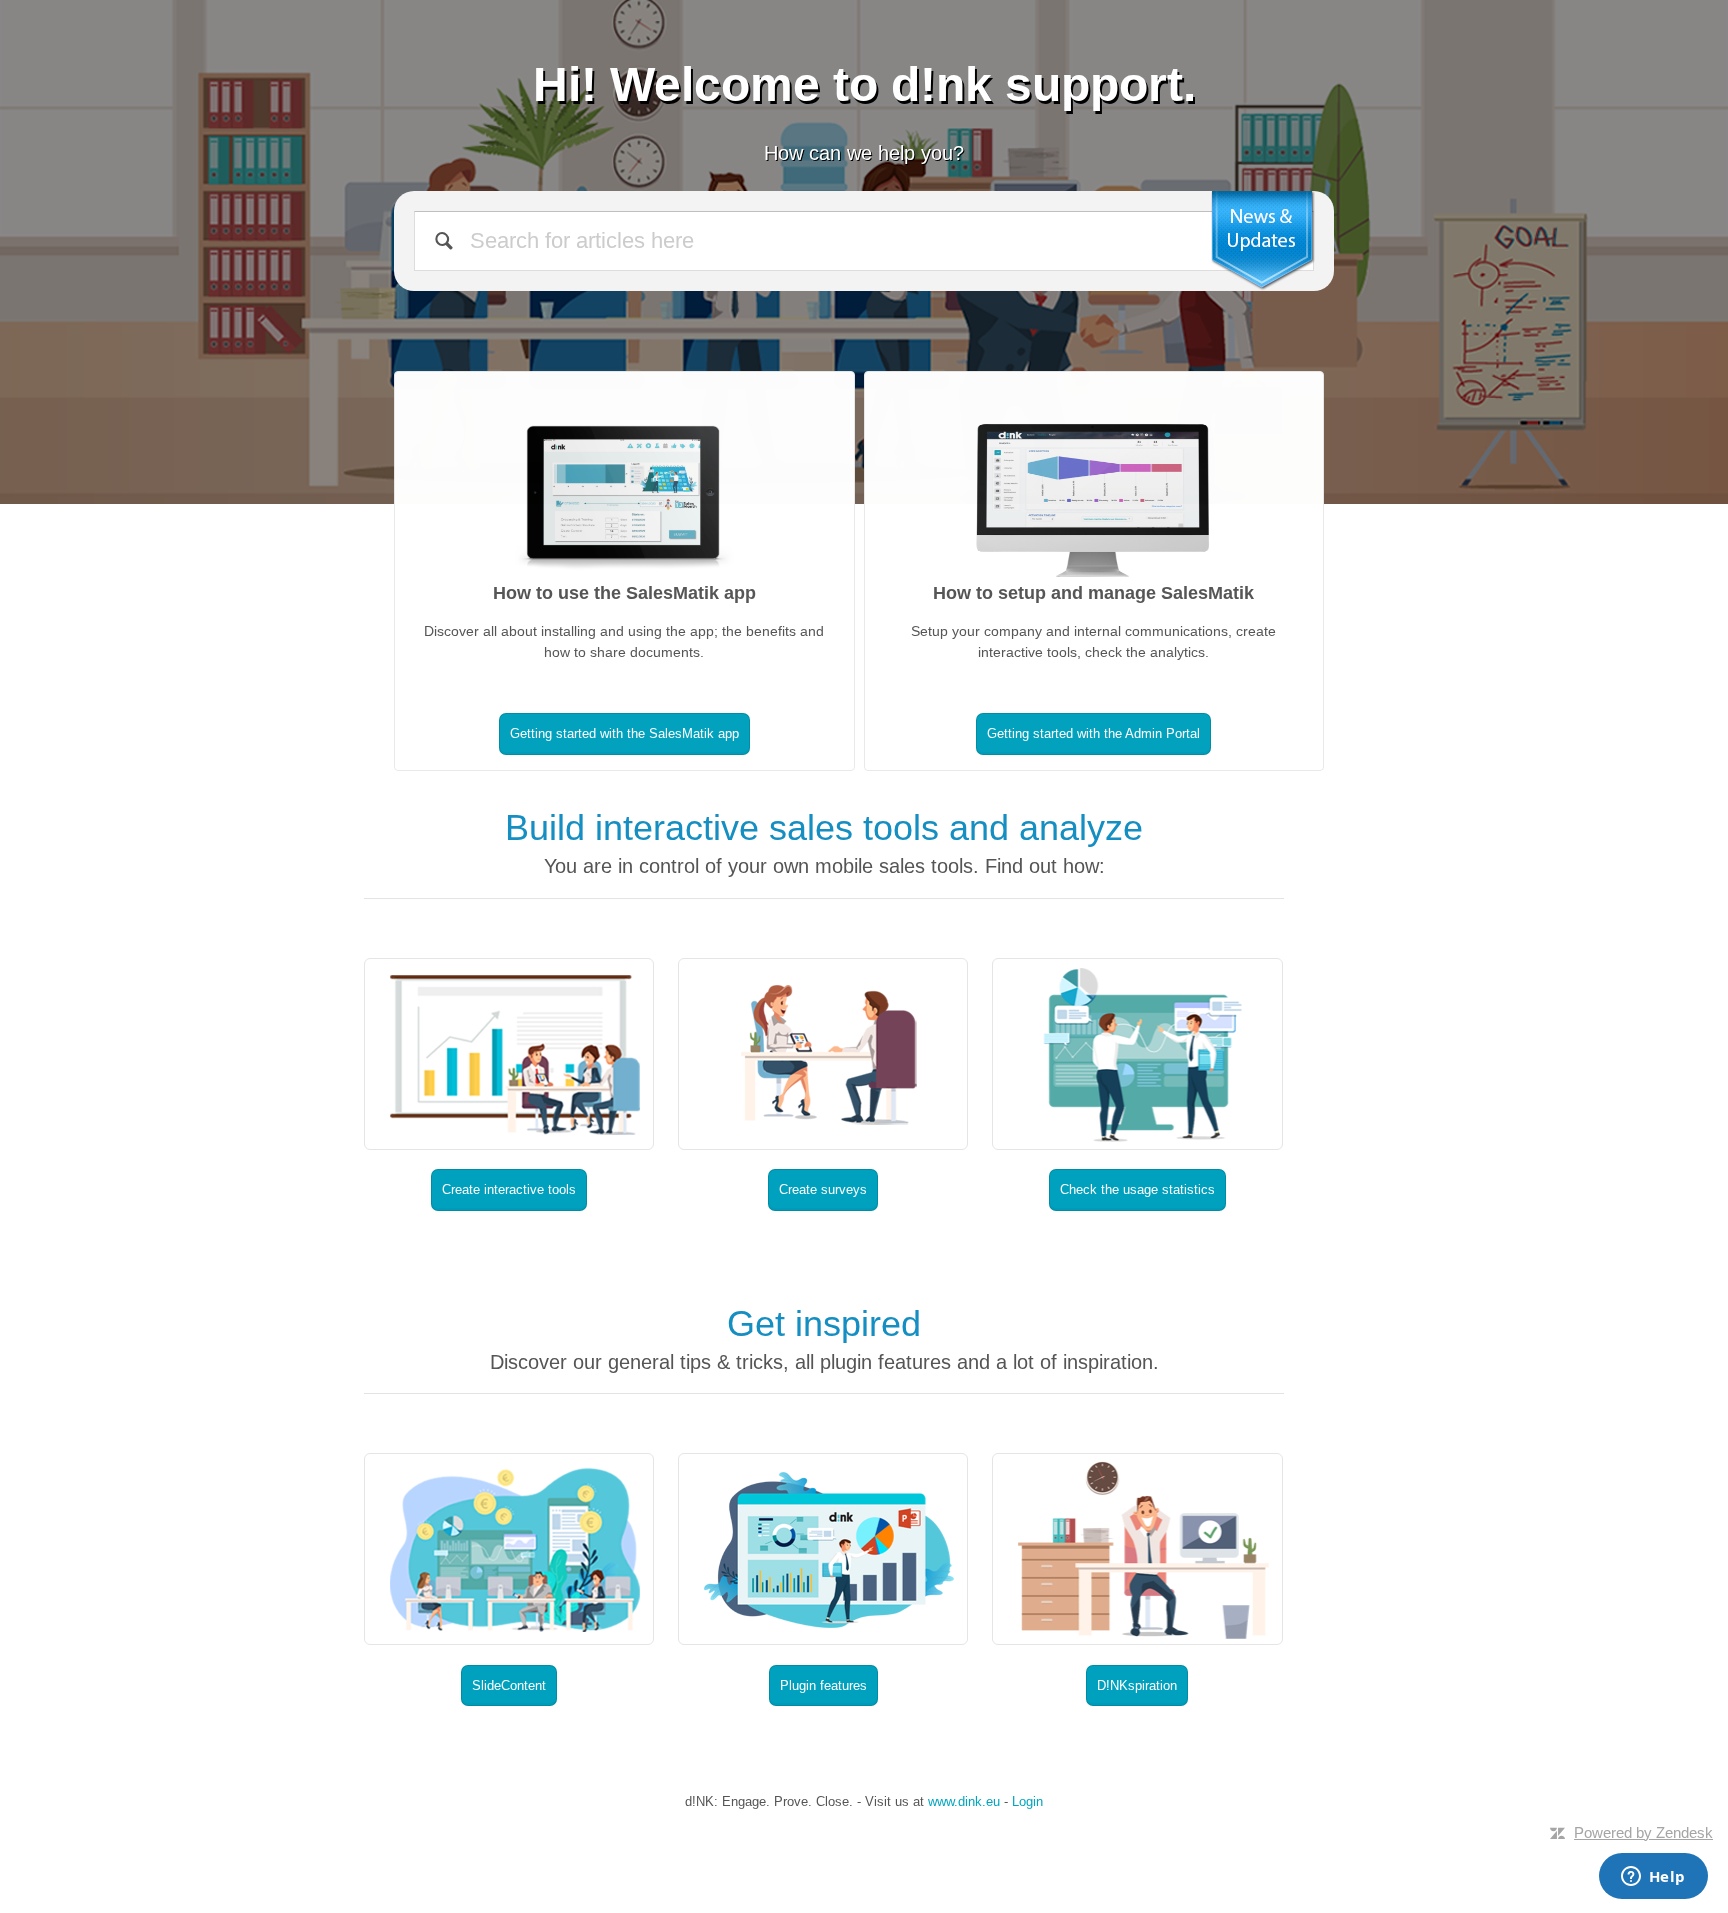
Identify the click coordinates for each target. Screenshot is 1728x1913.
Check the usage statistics (1137, 1189)
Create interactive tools (509, 1189)
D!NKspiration (1137, 1685)
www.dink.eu (964, 1801)
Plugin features (823, 1685)
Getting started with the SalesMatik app (624, 733)
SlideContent (509, 1685)
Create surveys (823, 1189)
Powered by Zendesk (1643, 1832)
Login (1027, 1801)
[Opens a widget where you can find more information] (1653, 1878)
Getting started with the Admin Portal (1093, 733)
